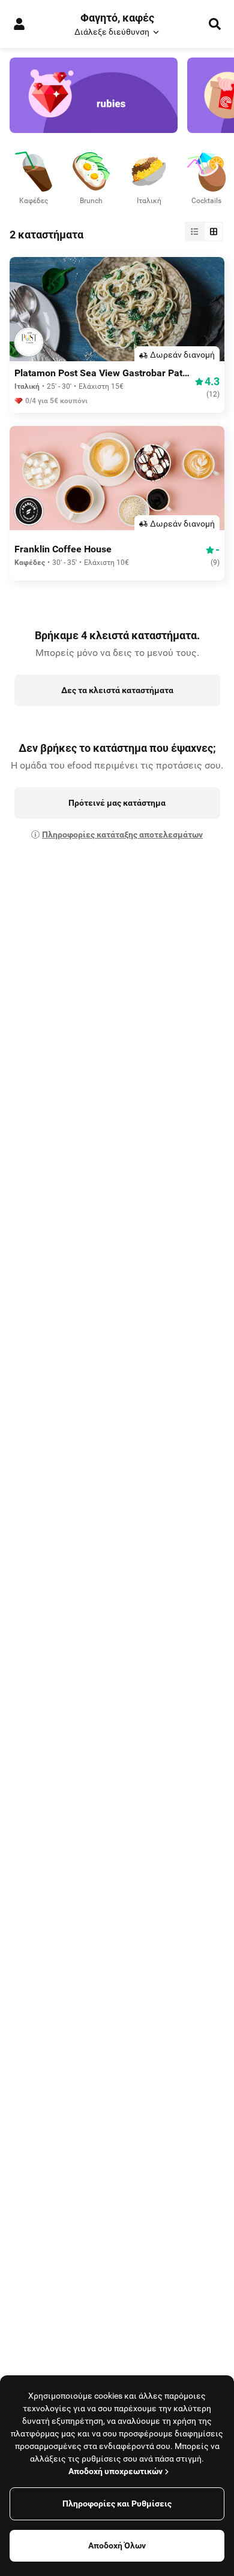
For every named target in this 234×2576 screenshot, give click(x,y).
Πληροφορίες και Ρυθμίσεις (117, 2504)
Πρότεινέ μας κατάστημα (117, 803)
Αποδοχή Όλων (117, 2545)
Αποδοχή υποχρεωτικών (115, 2471)
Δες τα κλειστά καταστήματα (117, 690)
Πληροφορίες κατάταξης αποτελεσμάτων (122, 835)
